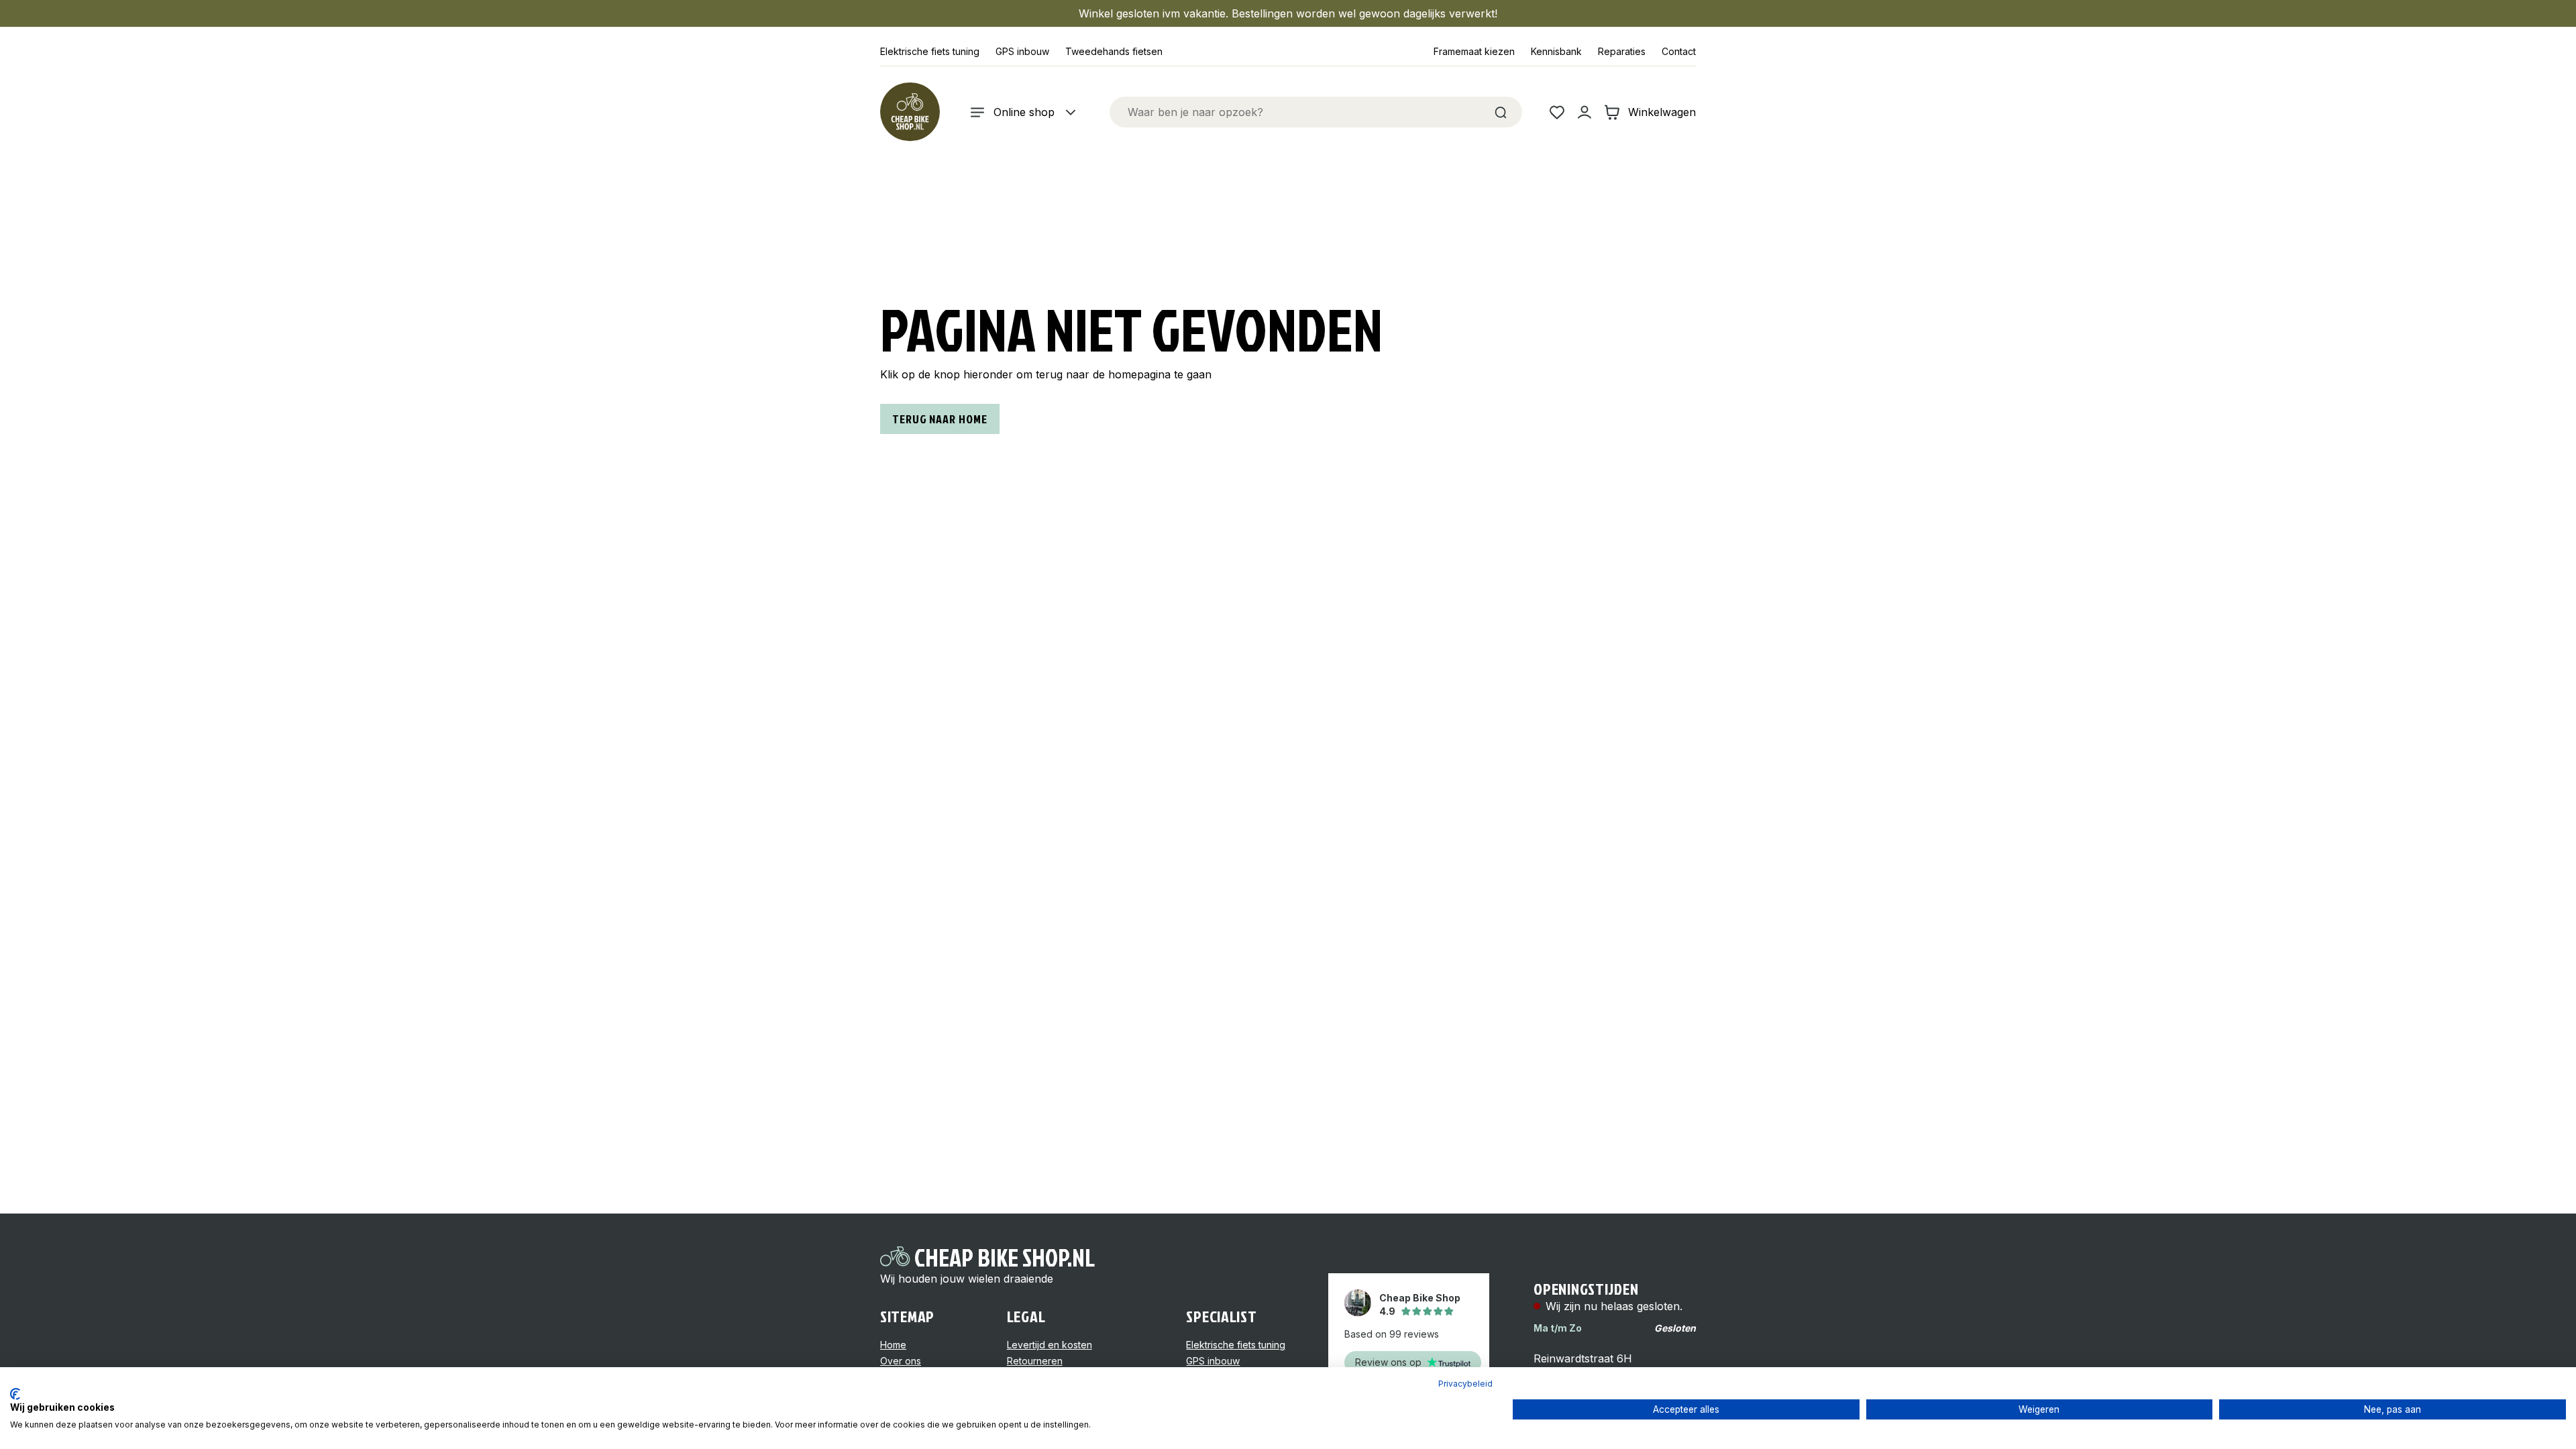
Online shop (1024, 112)
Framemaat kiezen (1474, 51)
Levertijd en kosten (1050, 1345)
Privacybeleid (1465, 1384)
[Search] (1501, 112)
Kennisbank (1556, 51)
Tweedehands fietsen (1114, 51)
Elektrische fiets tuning (930, 51)
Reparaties (1622, 51)
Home (893, 1345)
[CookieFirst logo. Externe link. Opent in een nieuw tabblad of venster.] (15, 1394)
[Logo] (910, 112)
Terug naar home (940, 419)
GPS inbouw (1022, 51)
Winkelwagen (1662, 112)
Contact (1679, 51)
